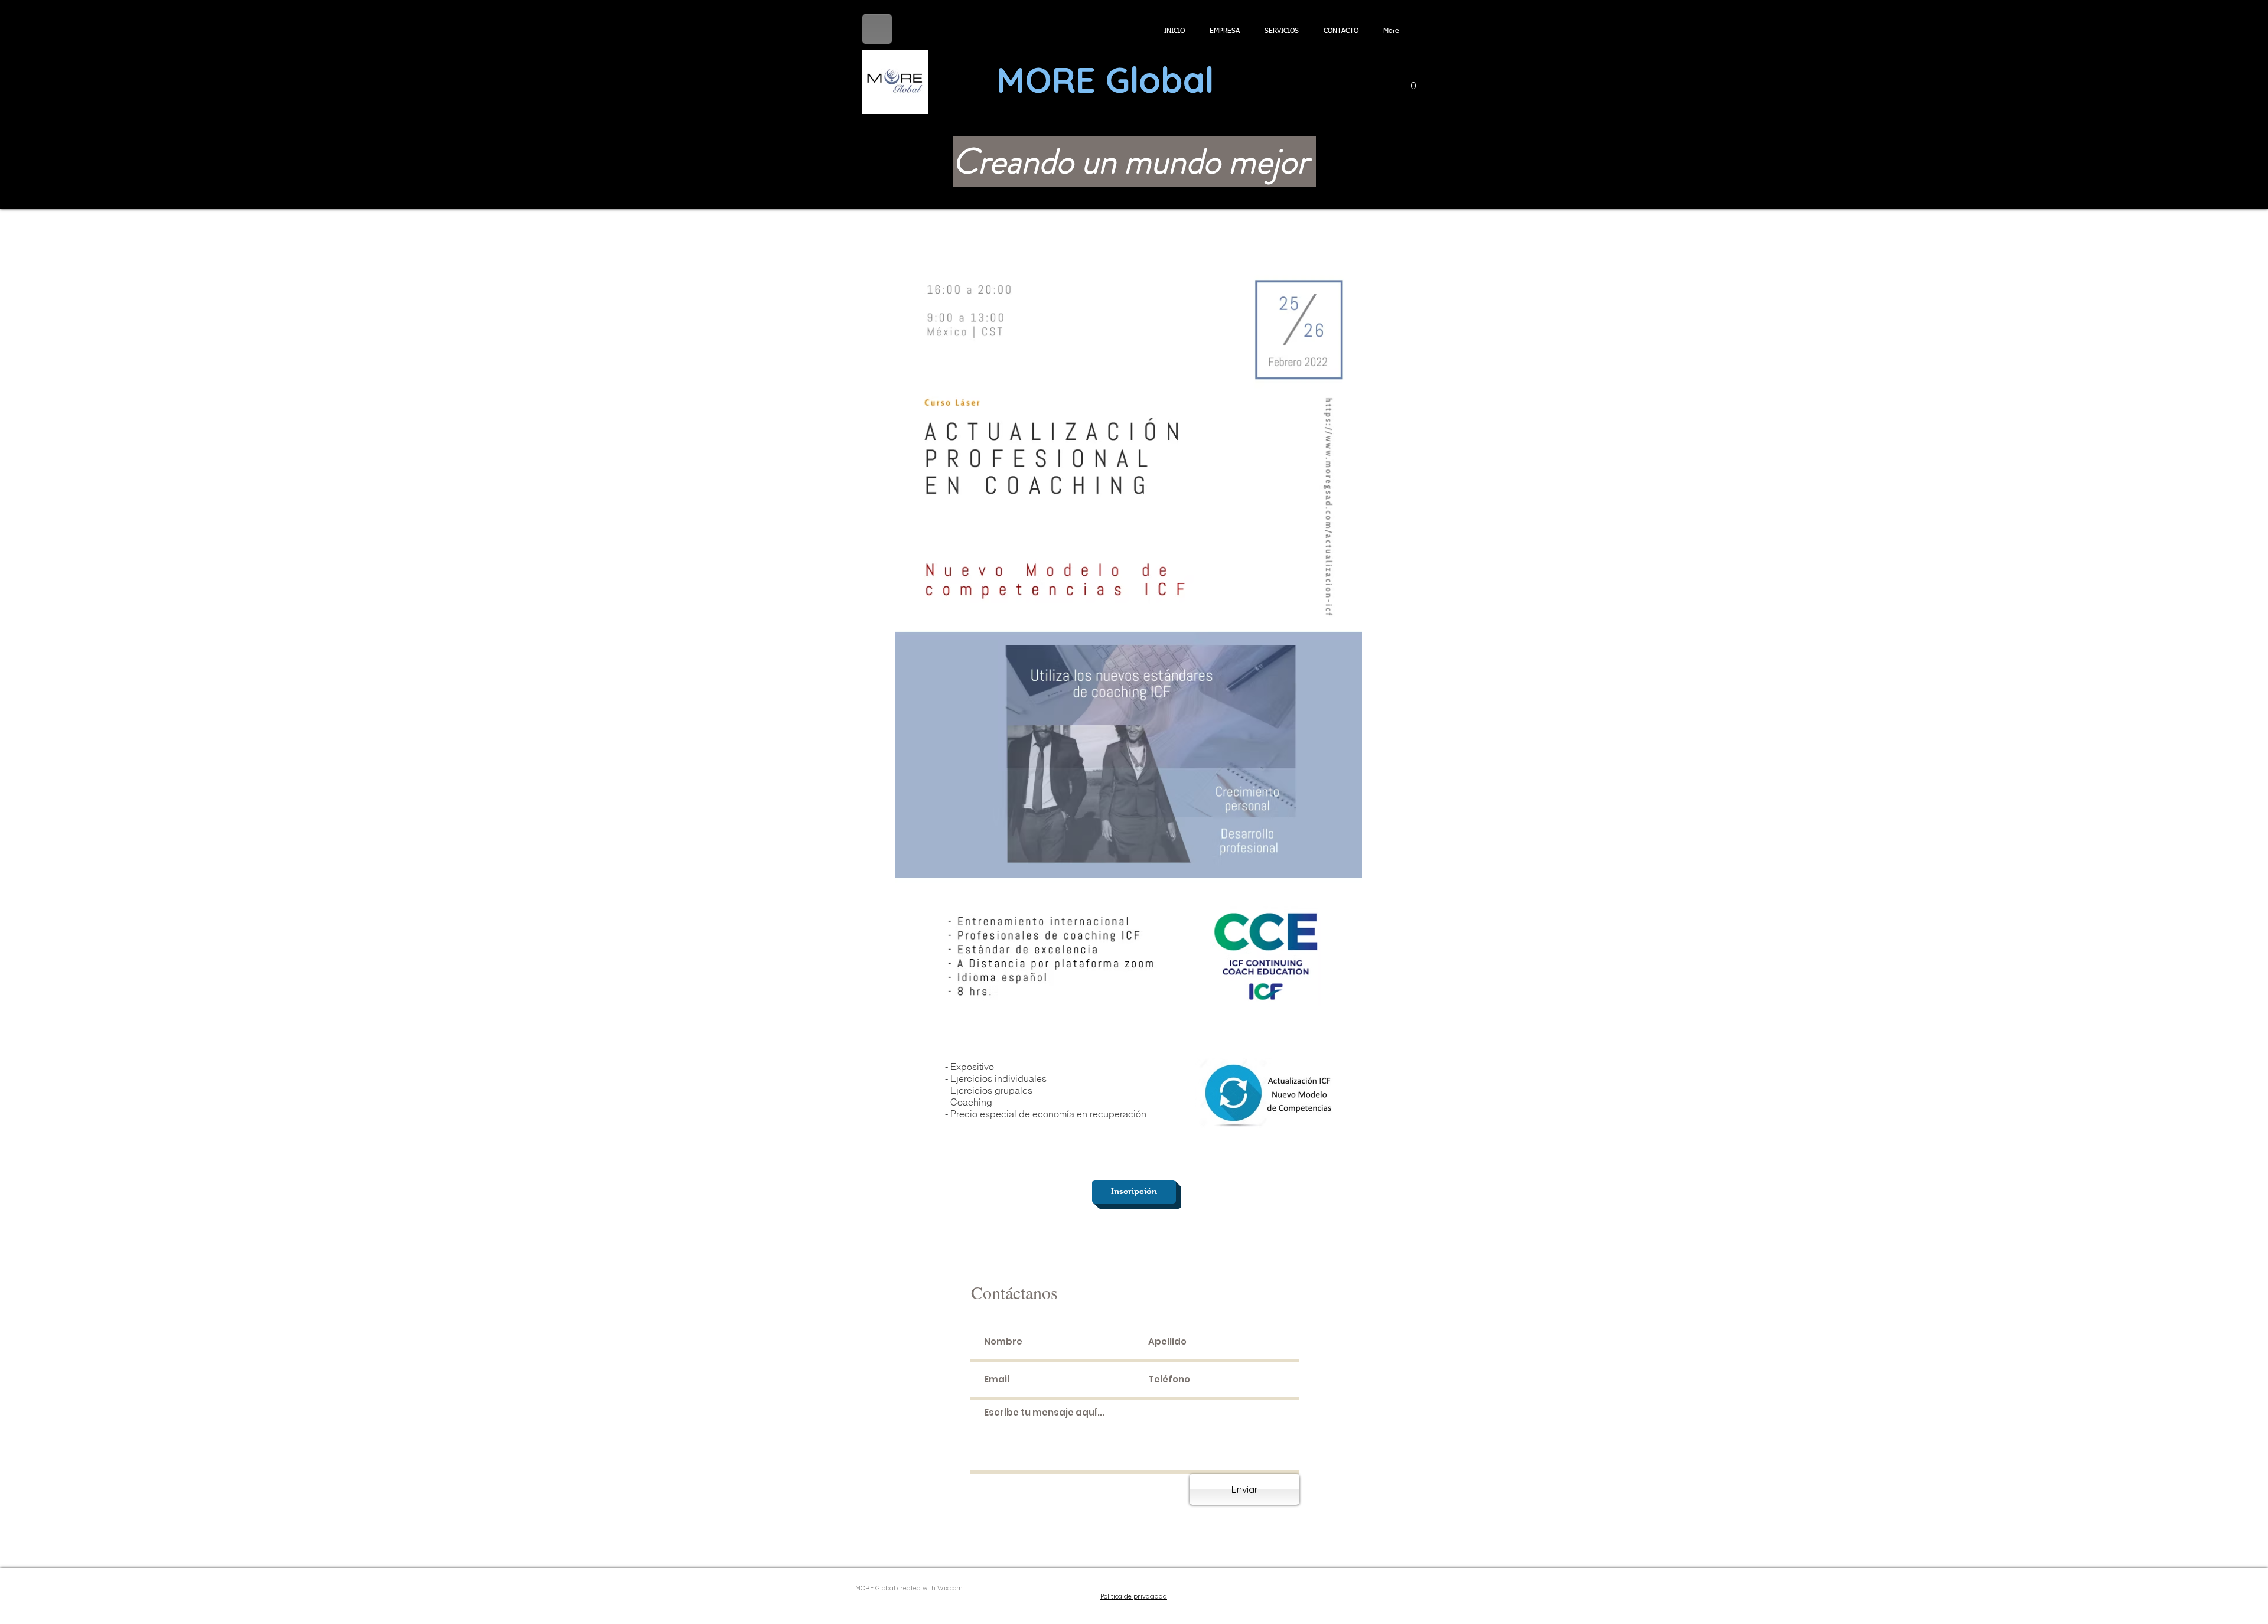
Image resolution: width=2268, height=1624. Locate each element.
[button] (1413, 82)
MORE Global (1105, 79)
